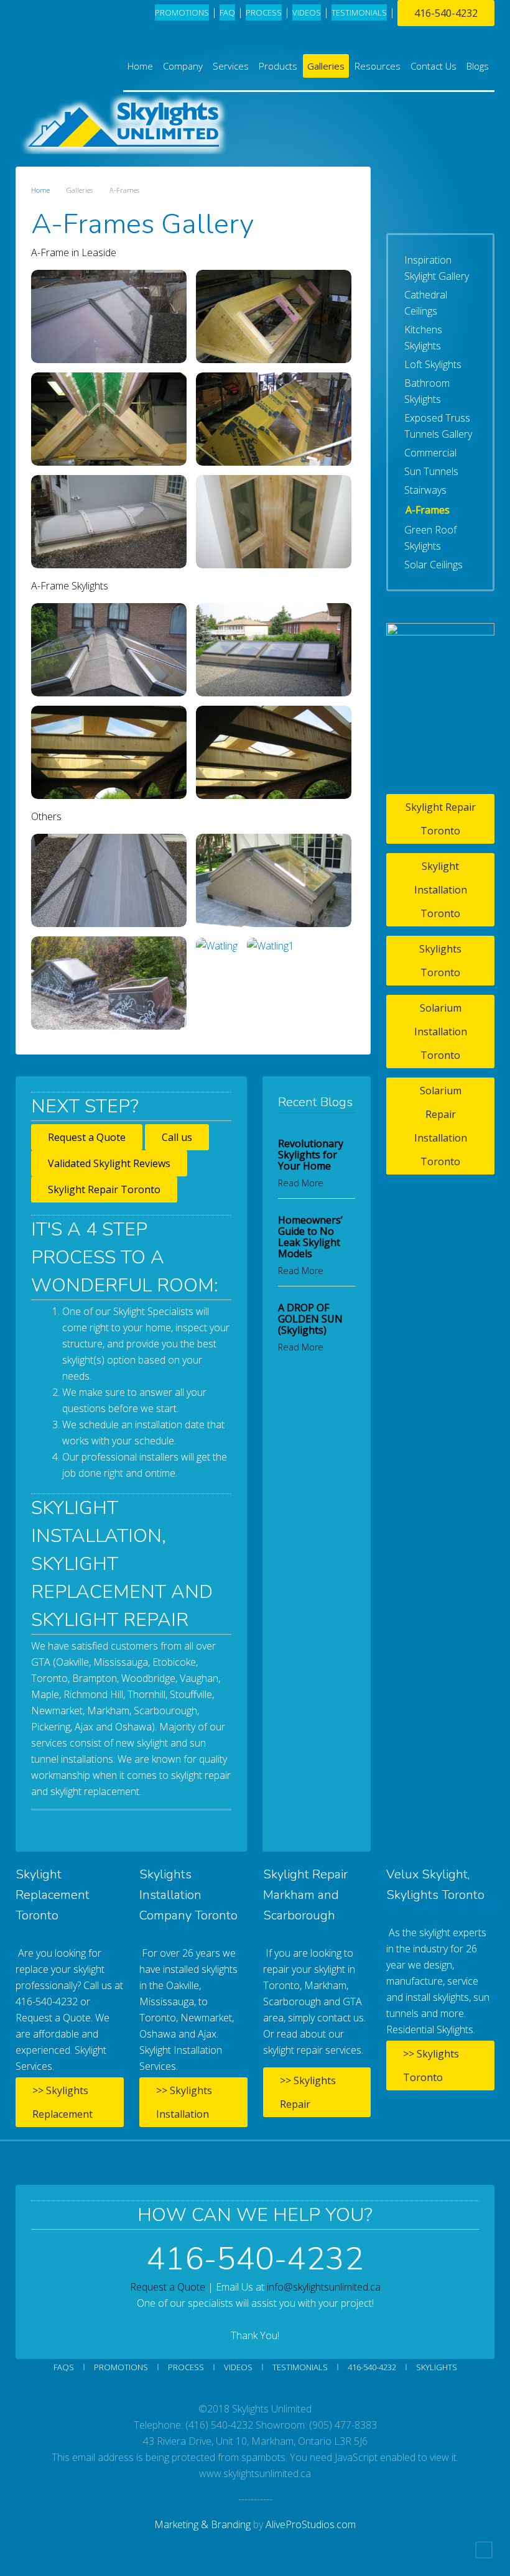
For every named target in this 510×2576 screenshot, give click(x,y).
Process (186, 2367)
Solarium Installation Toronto (441, 1032)
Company (183, 66)
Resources (378, 66)
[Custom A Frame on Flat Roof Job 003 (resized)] (274, 316)
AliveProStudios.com (311, 2524)
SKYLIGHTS (437, 2367)
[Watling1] (271, 945)
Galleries (326, 66)
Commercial (430, 453)
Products (278, 66)
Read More (301, 1183)
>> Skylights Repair (308, 2092)
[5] (109, 316)
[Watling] (217, 945)
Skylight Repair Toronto (104, 1189)
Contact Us (433, 66)
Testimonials (300, 2367)
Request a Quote (87, 1137)
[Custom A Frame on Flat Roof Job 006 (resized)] (109, 419)
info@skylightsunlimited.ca (324, 2287)
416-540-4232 (446, 13)
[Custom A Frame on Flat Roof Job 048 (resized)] (274, 522)
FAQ (227, 12)
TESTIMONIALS (359, 12)
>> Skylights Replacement (63, 2102)
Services (231, 66)
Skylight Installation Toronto (441, 890)
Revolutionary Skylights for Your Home (311, 1155)
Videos (238, 2367)
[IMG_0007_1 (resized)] (274, 650)
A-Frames (428, 510)
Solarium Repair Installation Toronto (441, 1126)
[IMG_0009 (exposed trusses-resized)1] (109, 752)
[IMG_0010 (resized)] (274, 752)
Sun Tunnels (431, 471)
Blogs (478, 66)
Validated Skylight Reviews (109, 1163)
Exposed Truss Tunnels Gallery (438, 426)
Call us (177, 1137)
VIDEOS (307, 12)
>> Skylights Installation (184, 2102)
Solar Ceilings (433, 565)
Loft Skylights (433, 364)
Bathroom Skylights (427, 391)
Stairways (425, 490)
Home (140, 66)
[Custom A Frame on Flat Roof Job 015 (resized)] (109, 522)
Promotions (182, 12)
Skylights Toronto (440, 961)
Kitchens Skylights (423, 338)
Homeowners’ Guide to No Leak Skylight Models (310, 1237)
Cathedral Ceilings (426, 303)
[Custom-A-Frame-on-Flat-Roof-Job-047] (109, 880)
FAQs (64, 2367)
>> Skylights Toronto (431, 2066)
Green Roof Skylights (430, 538)
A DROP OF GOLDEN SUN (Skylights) (310, 1319)
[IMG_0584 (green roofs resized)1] (109, 983)
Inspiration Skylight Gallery (437, 268)
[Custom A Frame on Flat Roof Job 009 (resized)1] (274, 419)
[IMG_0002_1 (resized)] (274, 880)
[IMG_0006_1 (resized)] (109, 650)
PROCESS (264, 12)
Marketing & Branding (202, 2524)
